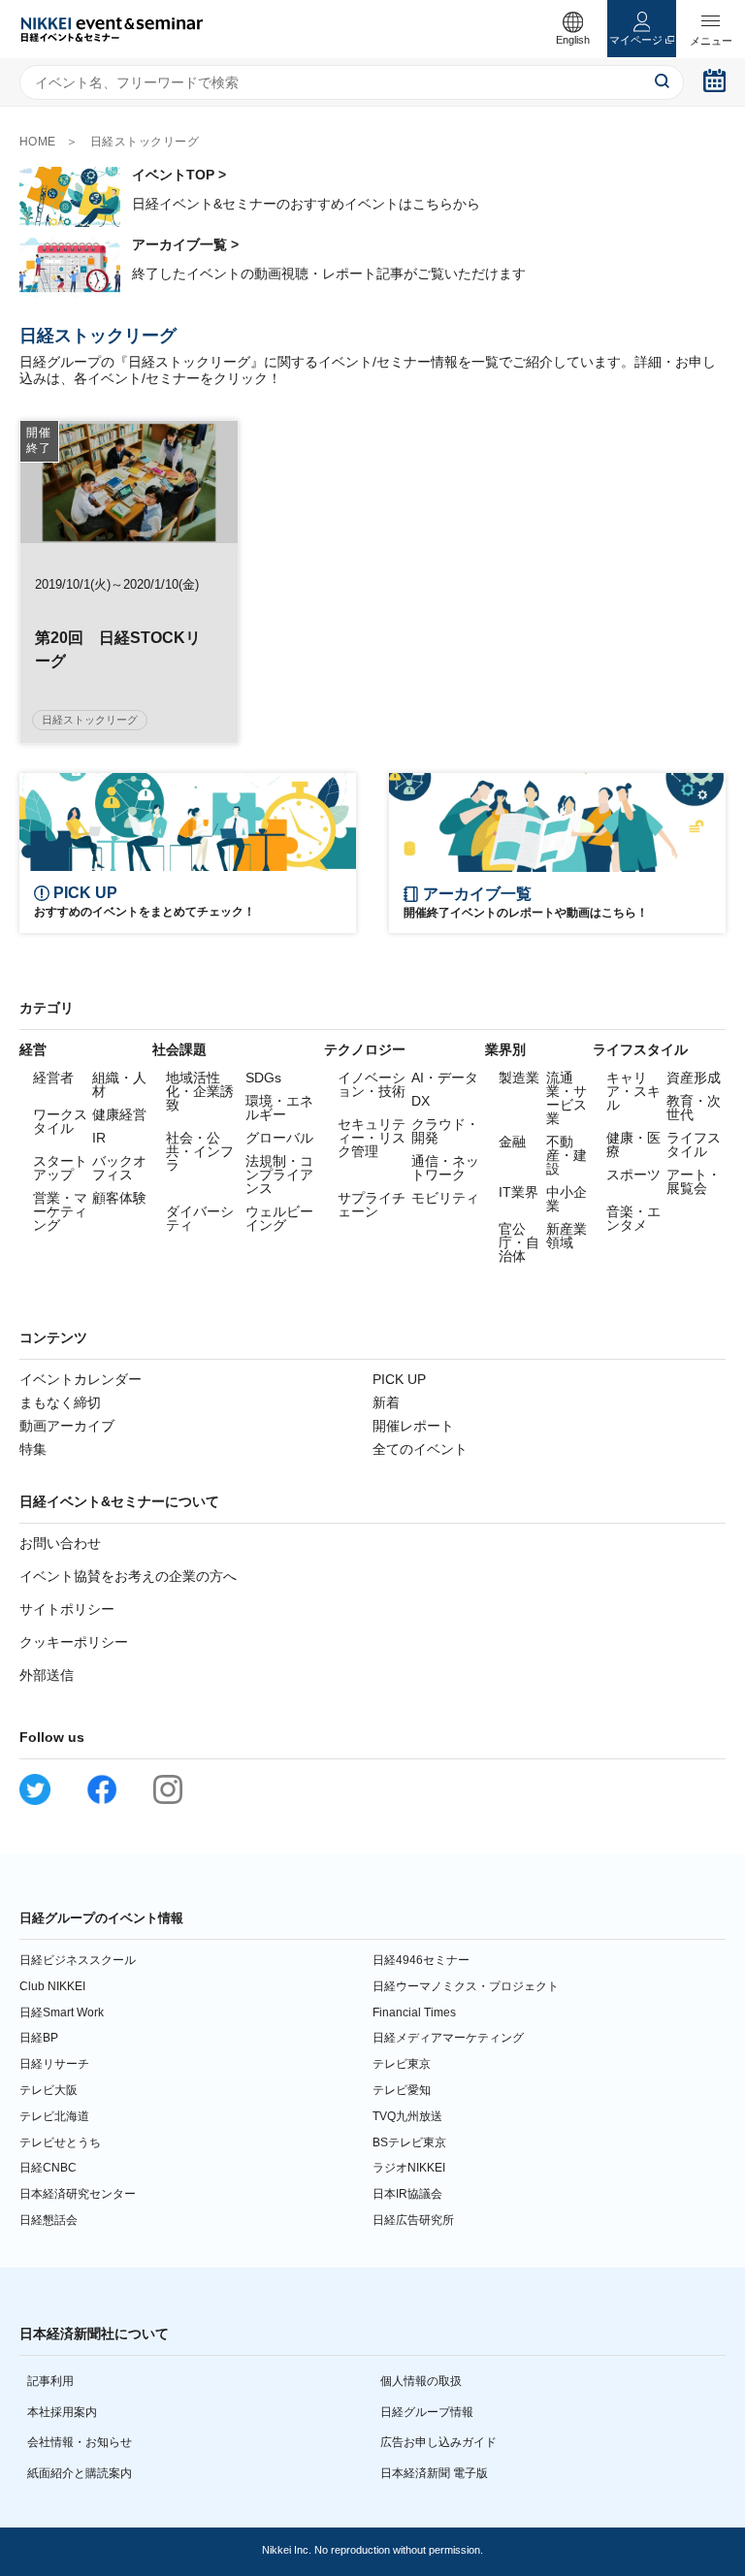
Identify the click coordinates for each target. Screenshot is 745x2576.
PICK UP (399, 1379)
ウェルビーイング (279, 1218)
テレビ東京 (402, 2064)
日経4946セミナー (421, 1960)
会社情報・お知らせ (80, 2442)
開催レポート (413, 1426)
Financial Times (414, 2012)
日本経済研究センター (78, 2194)
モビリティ (445, 1198)
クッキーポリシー (74, 1642)
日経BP (39, 2038)
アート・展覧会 (694, 1181)
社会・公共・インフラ (200, 1151)
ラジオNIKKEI (409, 2168)
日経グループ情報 (427, 2412)
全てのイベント (420, 1449)
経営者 (53, 1078)
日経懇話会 (49, 2220)
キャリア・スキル (633, 1091)
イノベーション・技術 (372, 1084)
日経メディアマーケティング (448, 2038)
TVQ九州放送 (407, 2116)
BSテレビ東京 (409, 2142)
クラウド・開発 (445, 1131)
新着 (386, 1402)
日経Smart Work (62, 2012)
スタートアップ (60, 1168)
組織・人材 (119, 1084)
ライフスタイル (694, 1144)
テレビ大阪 (49, 2090)
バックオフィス (119, 1168)
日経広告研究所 (413, 2220)
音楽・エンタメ (633, 1218)
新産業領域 (567, 1236)
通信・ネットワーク (445, 1168)
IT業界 (518, 1192)
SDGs (263, 1078)
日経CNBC (48, 2168)
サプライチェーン (372, 1205)
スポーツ (633, 1175)
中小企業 (567, 1199)
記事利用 (50, 2381)
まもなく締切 (60, 1402)
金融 (512, 1142)
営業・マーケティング (60, 1211)
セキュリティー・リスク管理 (372, 1138)
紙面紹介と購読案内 (80, 2473)
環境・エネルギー (279, 1108)
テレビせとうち (60, 2142)
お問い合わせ (60, 1543)
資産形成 (694, 1078)
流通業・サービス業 (567, 1098)
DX (421, 1101)
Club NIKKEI (52, 1986)
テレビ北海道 (54, 2116)
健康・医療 (633, 1144)
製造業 (519, 1078)
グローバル (279, 1138)
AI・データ (445, 1078)
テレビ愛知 (402, 2090)
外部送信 (47, 1675)
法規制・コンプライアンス (279, 1175)
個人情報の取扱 (421, 2381)
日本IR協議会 (407, 2194)
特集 (33, 1449)
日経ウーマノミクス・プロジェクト (466, 1986)
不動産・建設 (567, 1155)
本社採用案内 (62, 2412)
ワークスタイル (60, 1121)
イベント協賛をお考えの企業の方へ (128, 1576)
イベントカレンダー (81, 1379)
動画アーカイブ (67, 1426)
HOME (38, 142)
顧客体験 (119, 1198)
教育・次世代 (694, 1108)
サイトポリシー (67, 1609)
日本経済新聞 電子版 (434, 2473)
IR (99, 1138)
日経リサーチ (54, 2064)
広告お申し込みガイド (438, 2442)
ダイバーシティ (200, 1218)
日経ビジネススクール (78, 1960)
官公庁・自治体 (519, 1242)
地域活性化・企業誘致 (200, 1091)
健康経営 (119, 1114)
